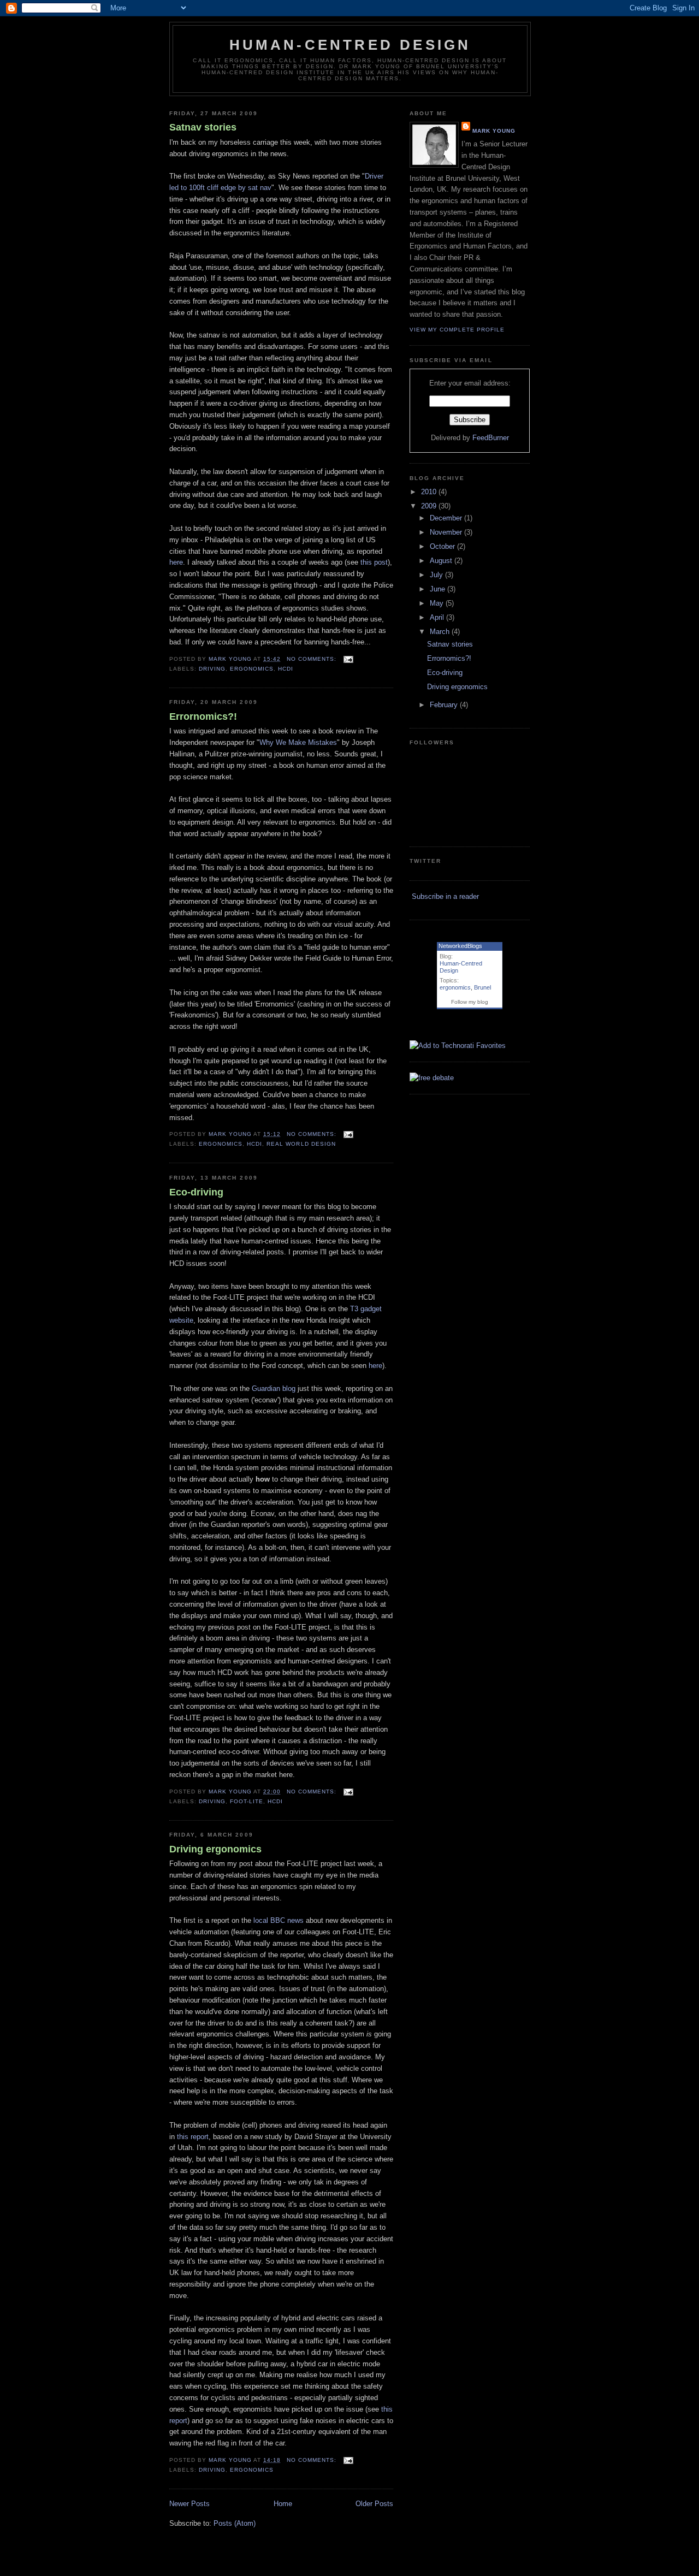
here (176, 562)
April (438, 617)
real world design (301, 1144)
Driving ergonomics (215, 1849)
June (439, 589)
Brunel (482, 987)
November (447, 532)
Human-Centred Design (350, 45)
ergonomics (252, 669)
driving (212, 669)
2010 (430, 492)
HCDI (286, 669)
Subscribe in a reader (445, 896)
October (443, 546)
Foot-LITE (247, 1801)
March (441, 632)
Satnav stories (203, 127)
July (437, 575)
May (438, 603)
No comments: (313, 659)
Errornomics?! (203, 716)
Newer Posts (189, 2504)
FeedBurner (491, 438)
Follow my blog (470, 1002)
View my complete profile (457, 330)
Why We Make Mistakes (298, 742)
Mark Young (230, 659)
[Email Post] (348, 659)
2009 (430, 506)
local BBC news (279, 1920)
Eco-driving (196, 1192)
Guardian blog (274, 1388)
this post (374, 562)
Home (283, 2504)
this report (193, 2137)
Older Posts (374, 2504)
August (442, 561)
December (447, 518)
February (445, 705)
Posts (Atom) (235, 2523)
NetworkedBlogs (460, 946)
